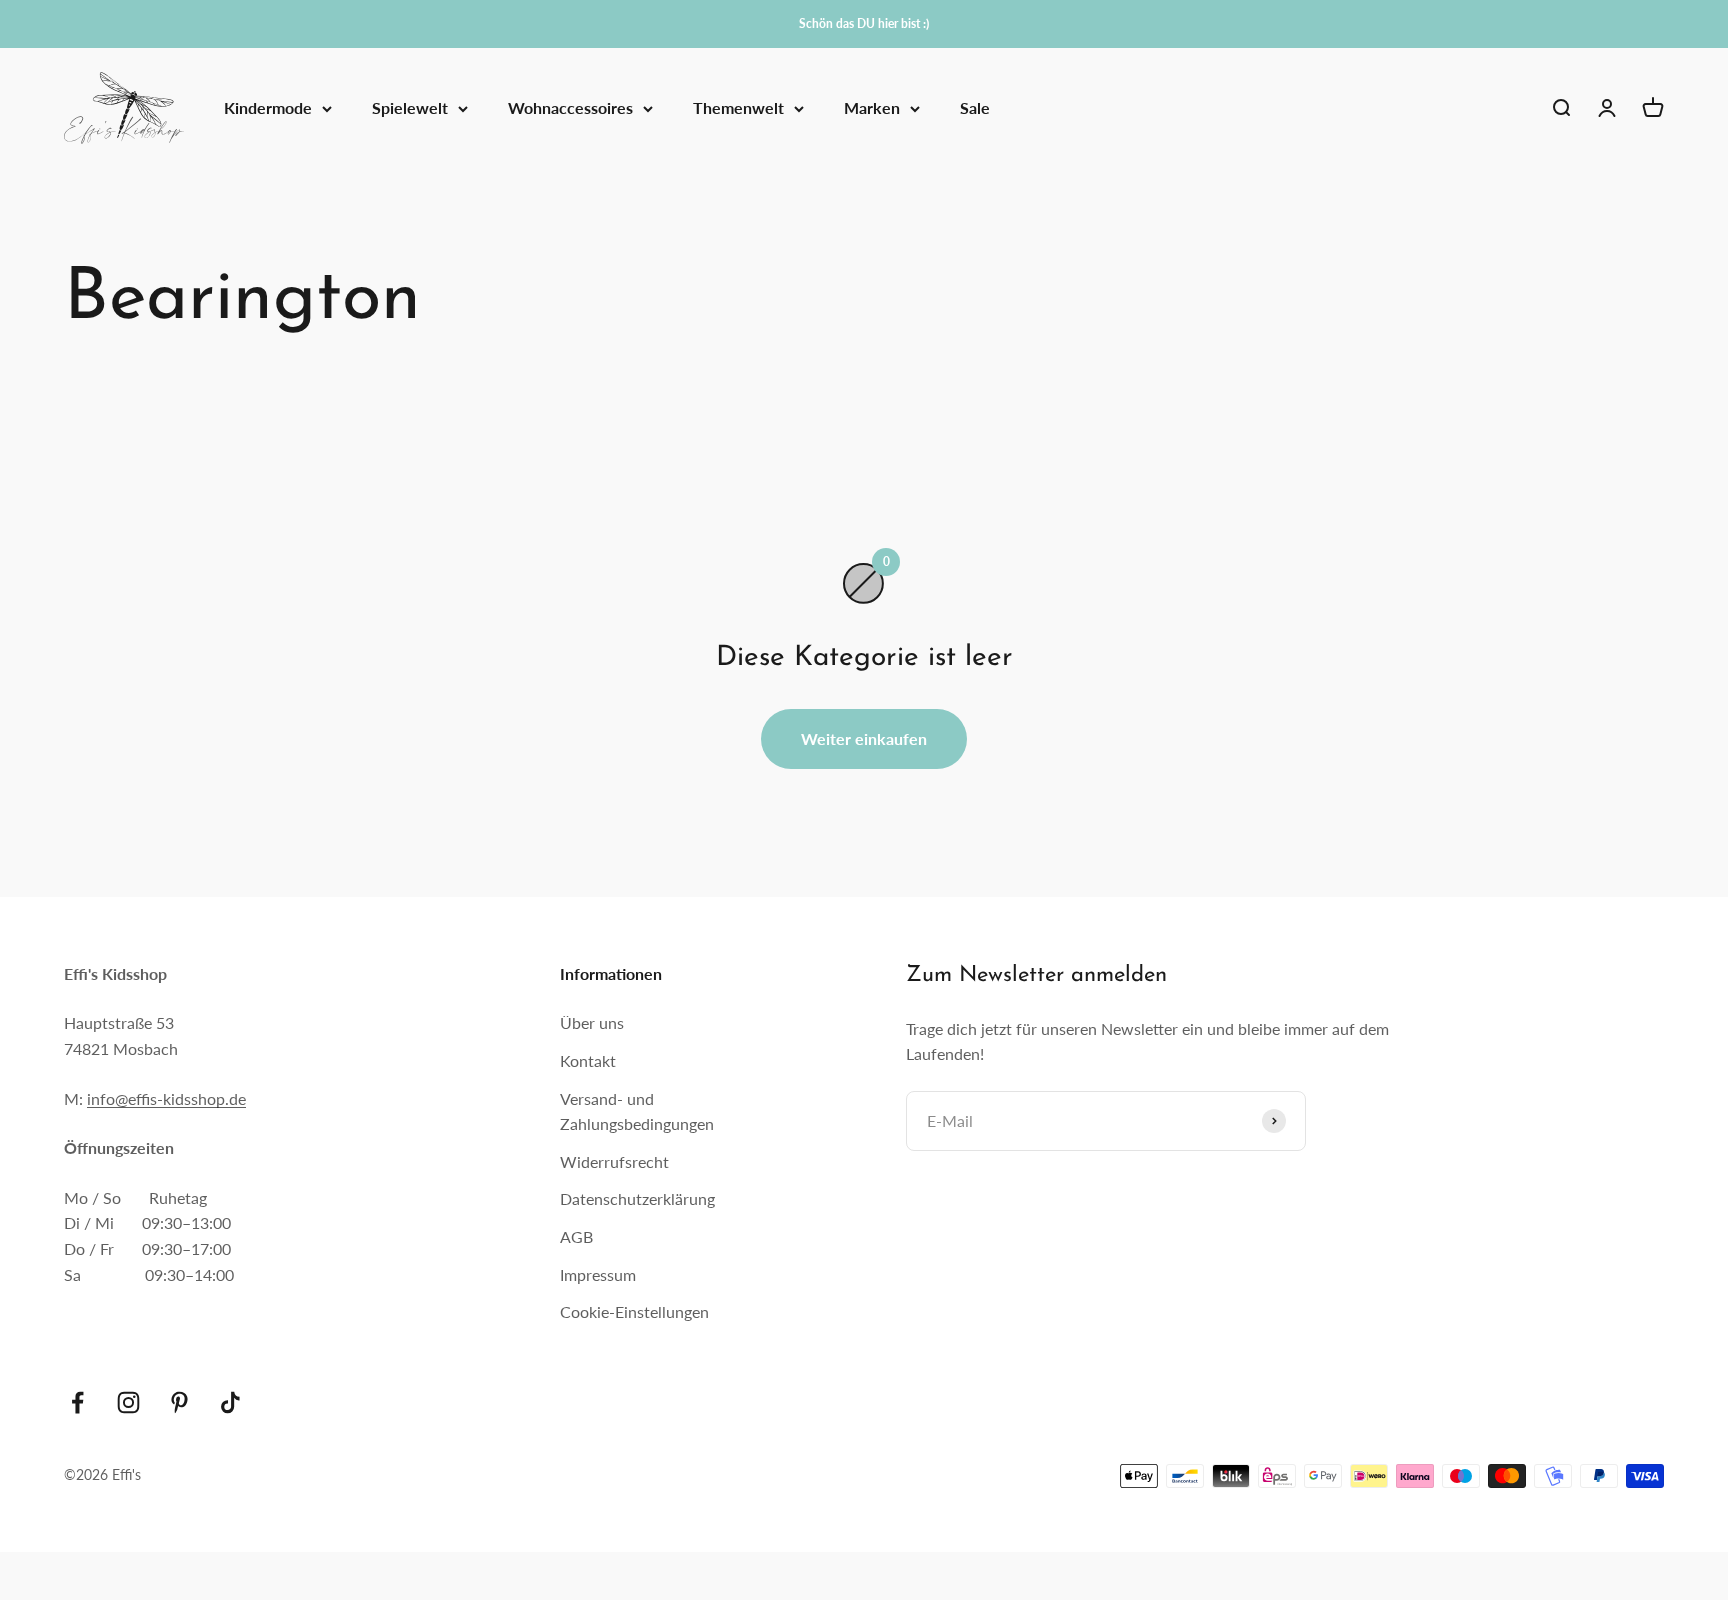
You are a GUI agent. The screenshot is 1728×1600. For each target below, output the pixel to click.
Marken (872, 108)
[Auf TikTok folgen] (230, 1402)
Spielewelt (410, 108)
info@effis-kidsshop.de (166, 1098)
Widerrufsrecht (614, 1161)
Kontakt (588, 1060)
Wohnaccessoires (570, 108)
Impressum (598, 1274)
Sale (975, 108)
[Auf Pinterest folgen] (179, 1402)
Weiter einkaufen (864, 738)
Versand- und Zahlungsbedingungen (637, 1111)
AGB (576, 1236)
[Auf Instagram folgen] (128, 1402)
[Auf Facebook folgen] (77, 1402)
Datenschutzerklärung (637, 1198)
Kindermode (268, 108)
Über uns (592, 1022)
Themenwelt (738, 108)
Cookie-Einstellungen (634, 1311)
